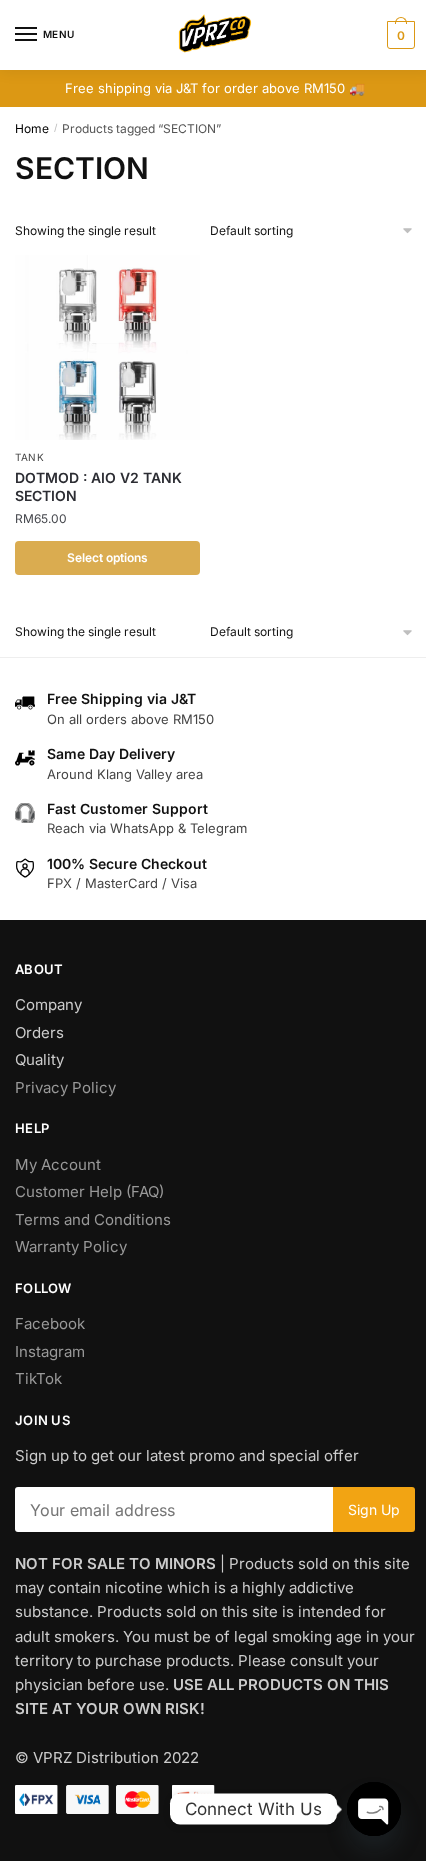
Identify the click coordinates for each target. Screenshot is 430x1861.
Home (32, 128)
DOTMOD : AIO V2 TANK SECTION (98, 486)
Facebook (50, 1323)
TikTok (38, 1378)
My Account (58, 1164)
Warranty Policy (71, 1246)
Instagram (50, 1351)
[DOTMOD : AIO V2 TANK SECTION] (107, 347)
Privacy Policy (65, 1087)
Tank (30, 457)
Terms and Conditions (93, 1219)
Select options (107, 557)
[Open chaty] (374, 1809)
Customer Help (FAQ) (89, 1191)
